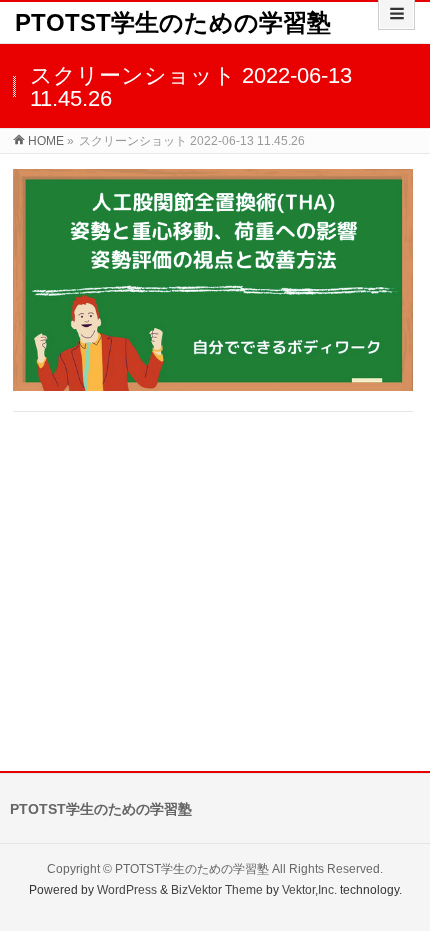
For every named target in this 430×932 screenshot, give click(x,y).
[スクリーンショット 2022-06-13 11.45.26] (213, 280)
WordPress (127, 890)
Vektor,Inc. (309, 890)
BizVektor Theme (217, 890)
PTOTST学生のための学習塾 (173, 22)
